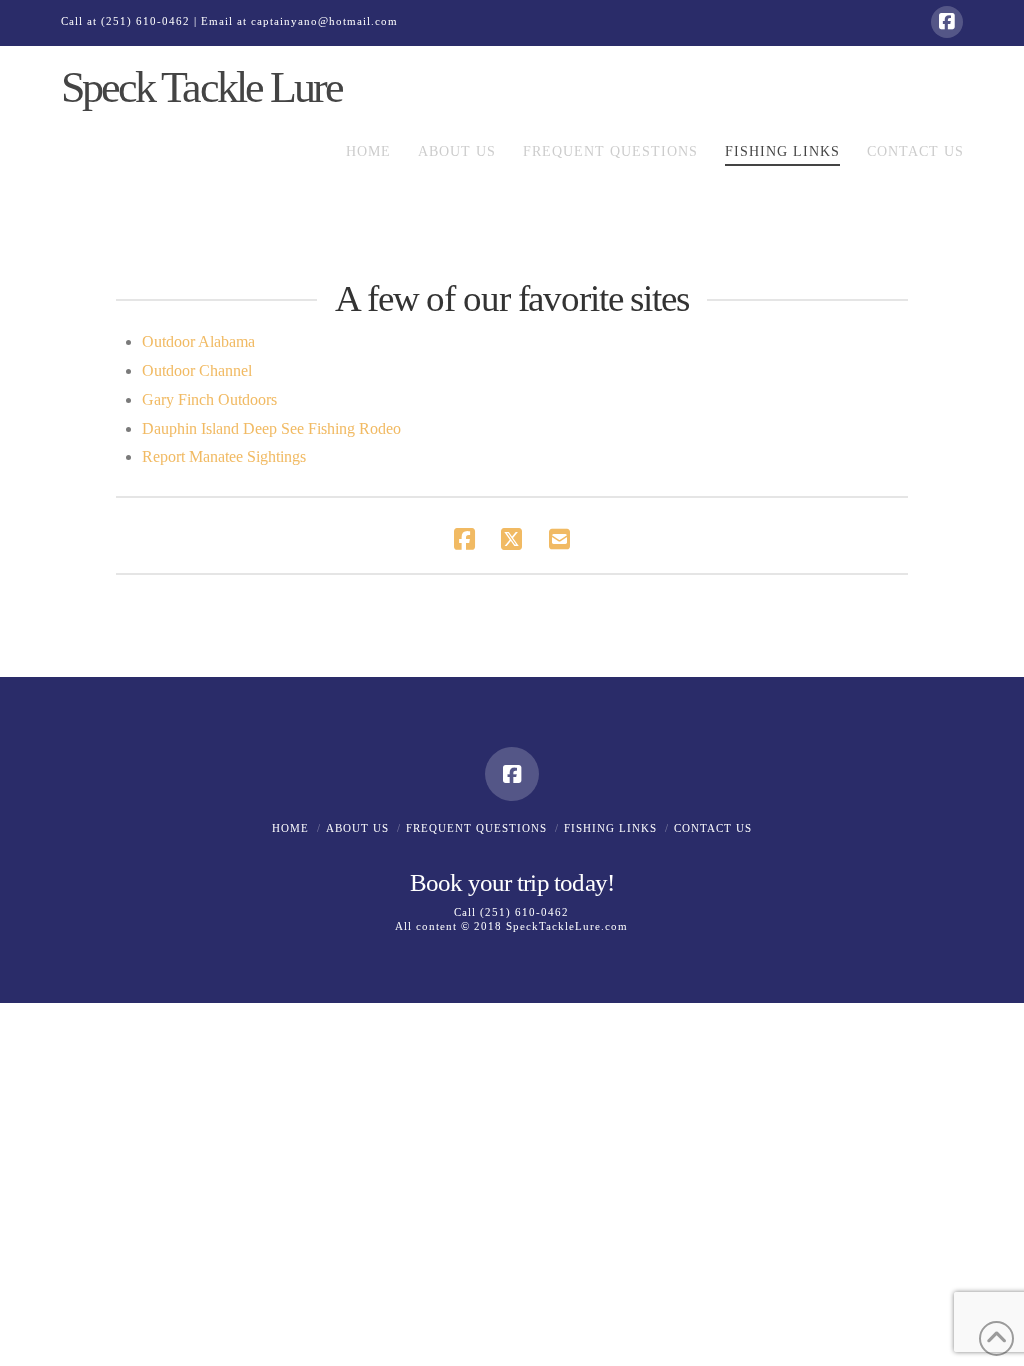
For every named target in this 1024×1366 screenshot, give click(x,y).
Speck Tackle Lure (201, 88)
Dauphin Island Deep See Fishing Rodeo (271, 428)
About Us (357, 828)
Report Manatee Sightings (224, 456)
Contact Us (713, 828)
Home (290, 828)
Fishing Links (610, 828)
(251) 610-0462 (145, 21)
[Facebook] (947, 22)
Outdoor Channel (197, 370)
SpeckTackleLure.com (567, 926)
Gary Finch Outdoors (209, 399)
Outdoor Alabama (198, 341)
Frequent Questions (476, 828)
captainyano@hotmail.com (324, 21)
